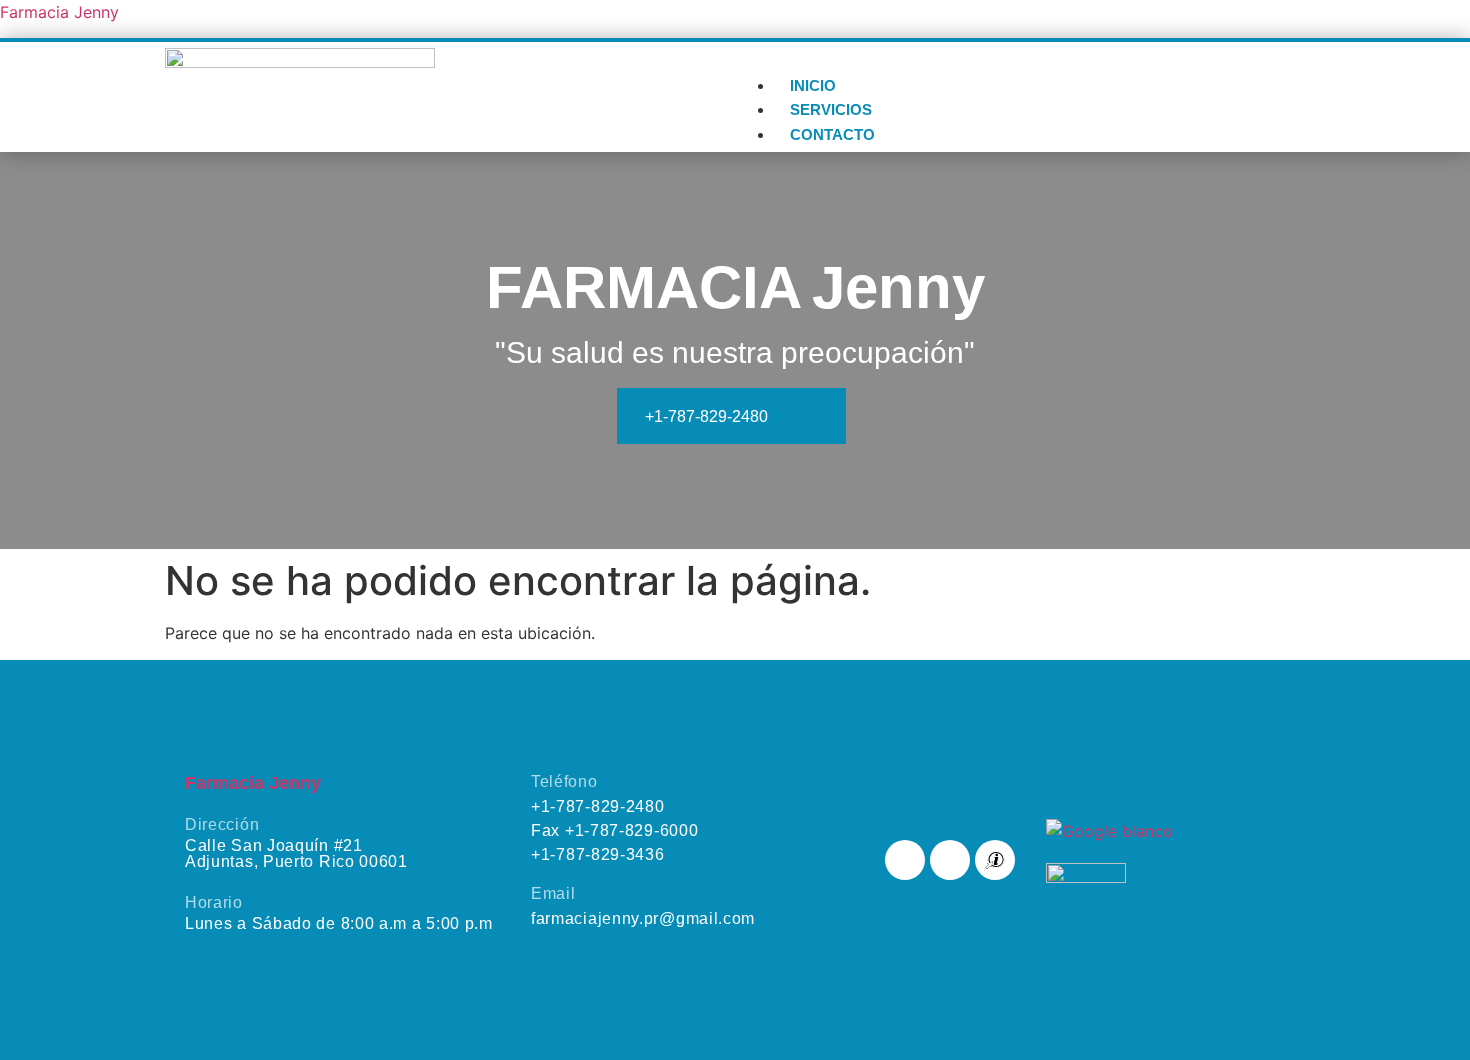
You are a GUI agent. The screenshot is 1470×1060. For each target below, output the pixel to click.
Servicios (831, 109)
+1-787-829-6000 (632, 830)
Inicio (813, 85)
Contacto (832, 134)
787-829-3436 (598, 854)
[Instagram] (950, 860)
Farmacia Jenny (59, 12)
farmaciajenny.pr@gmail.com (643, 918)
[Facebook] (905, 860)
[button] (1020, 61)
